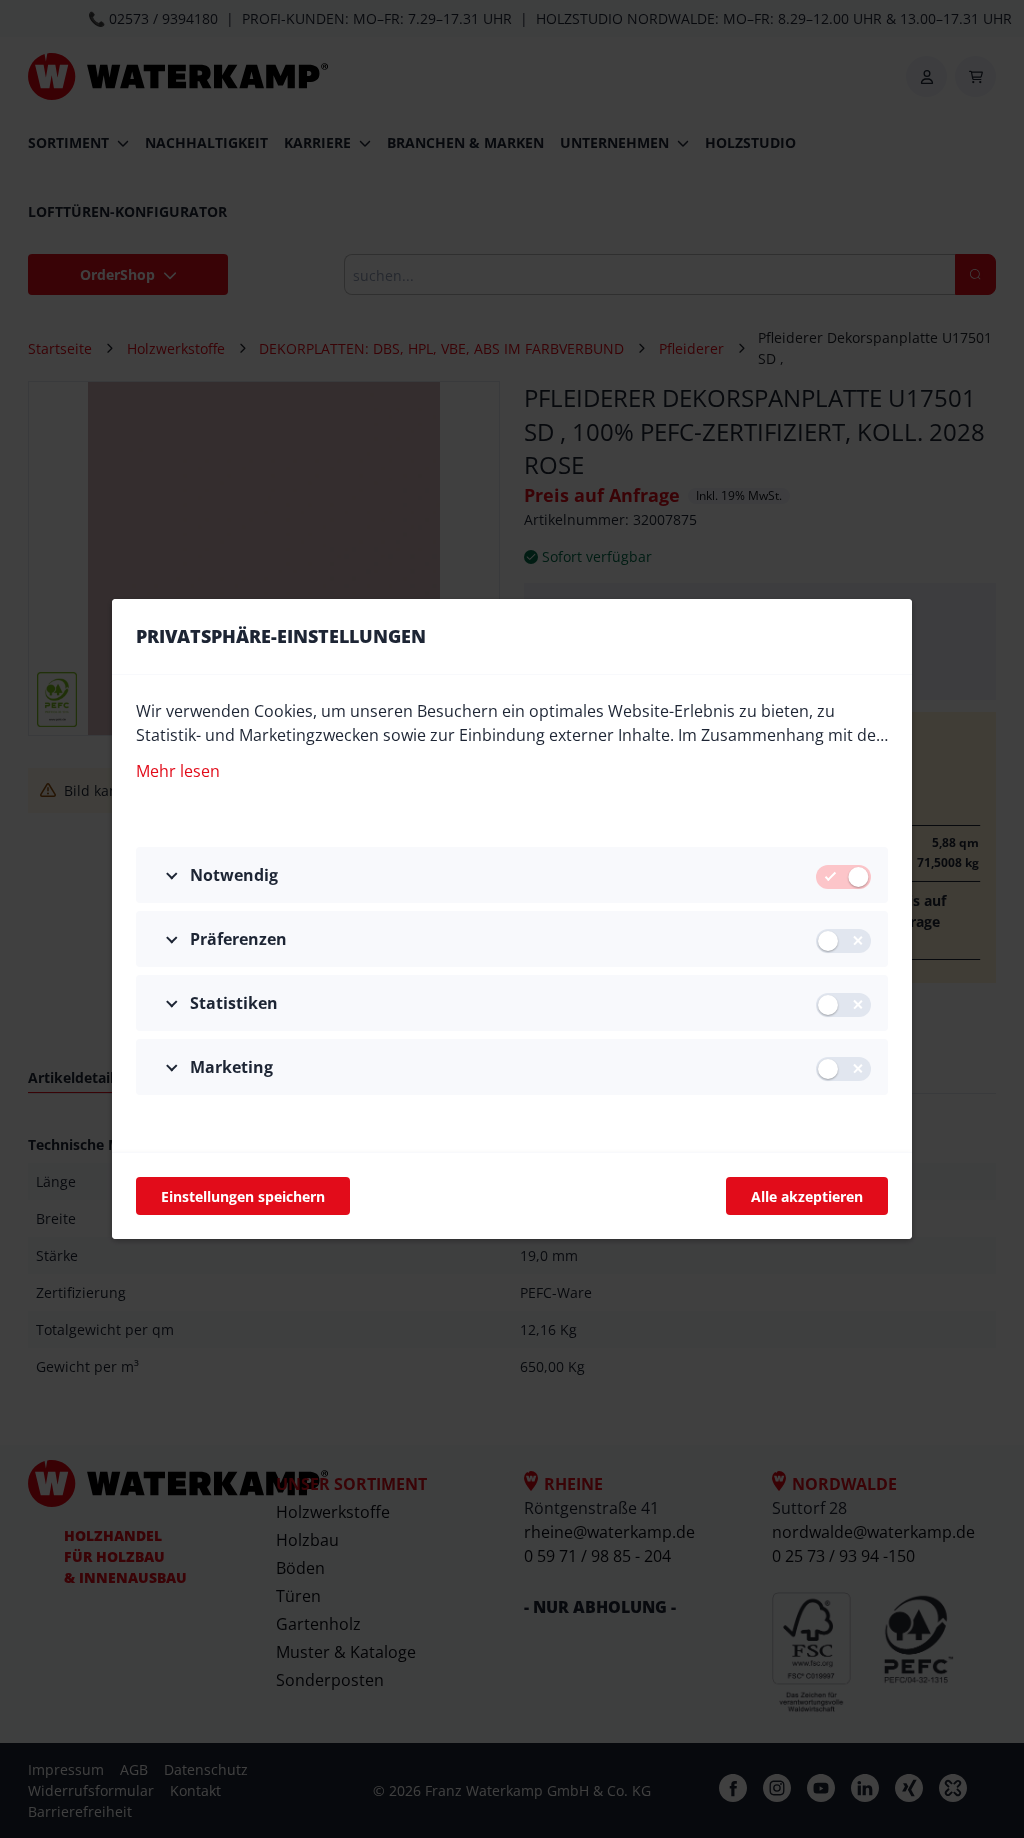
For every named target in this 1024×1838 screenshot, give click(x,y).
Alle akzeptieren (807, 1196)
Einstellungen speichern (243, 1196)
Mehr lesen (178, 771)
